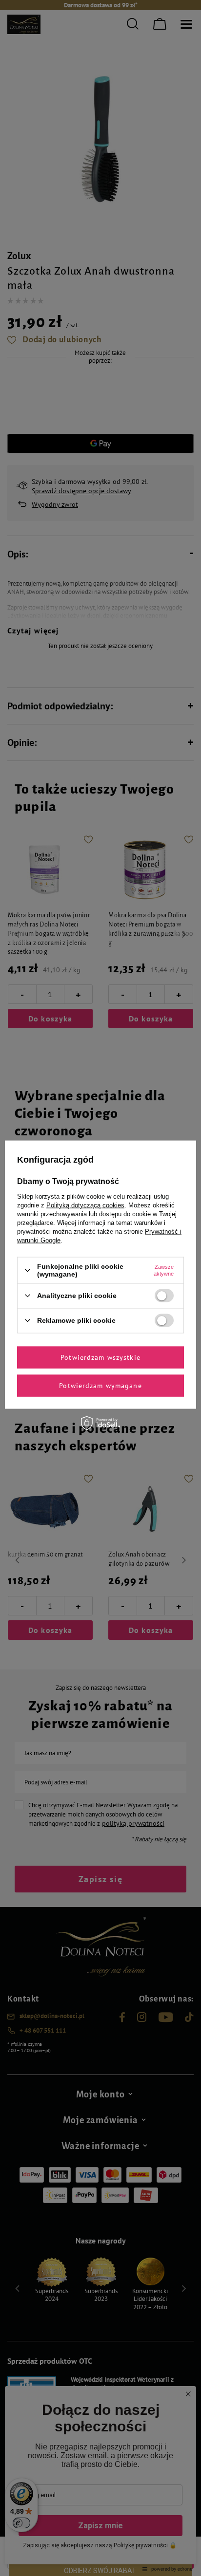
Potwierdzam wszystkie (100, 1357)
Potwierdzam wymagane (100, 1386)
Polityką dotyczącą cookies (85, 1205)
